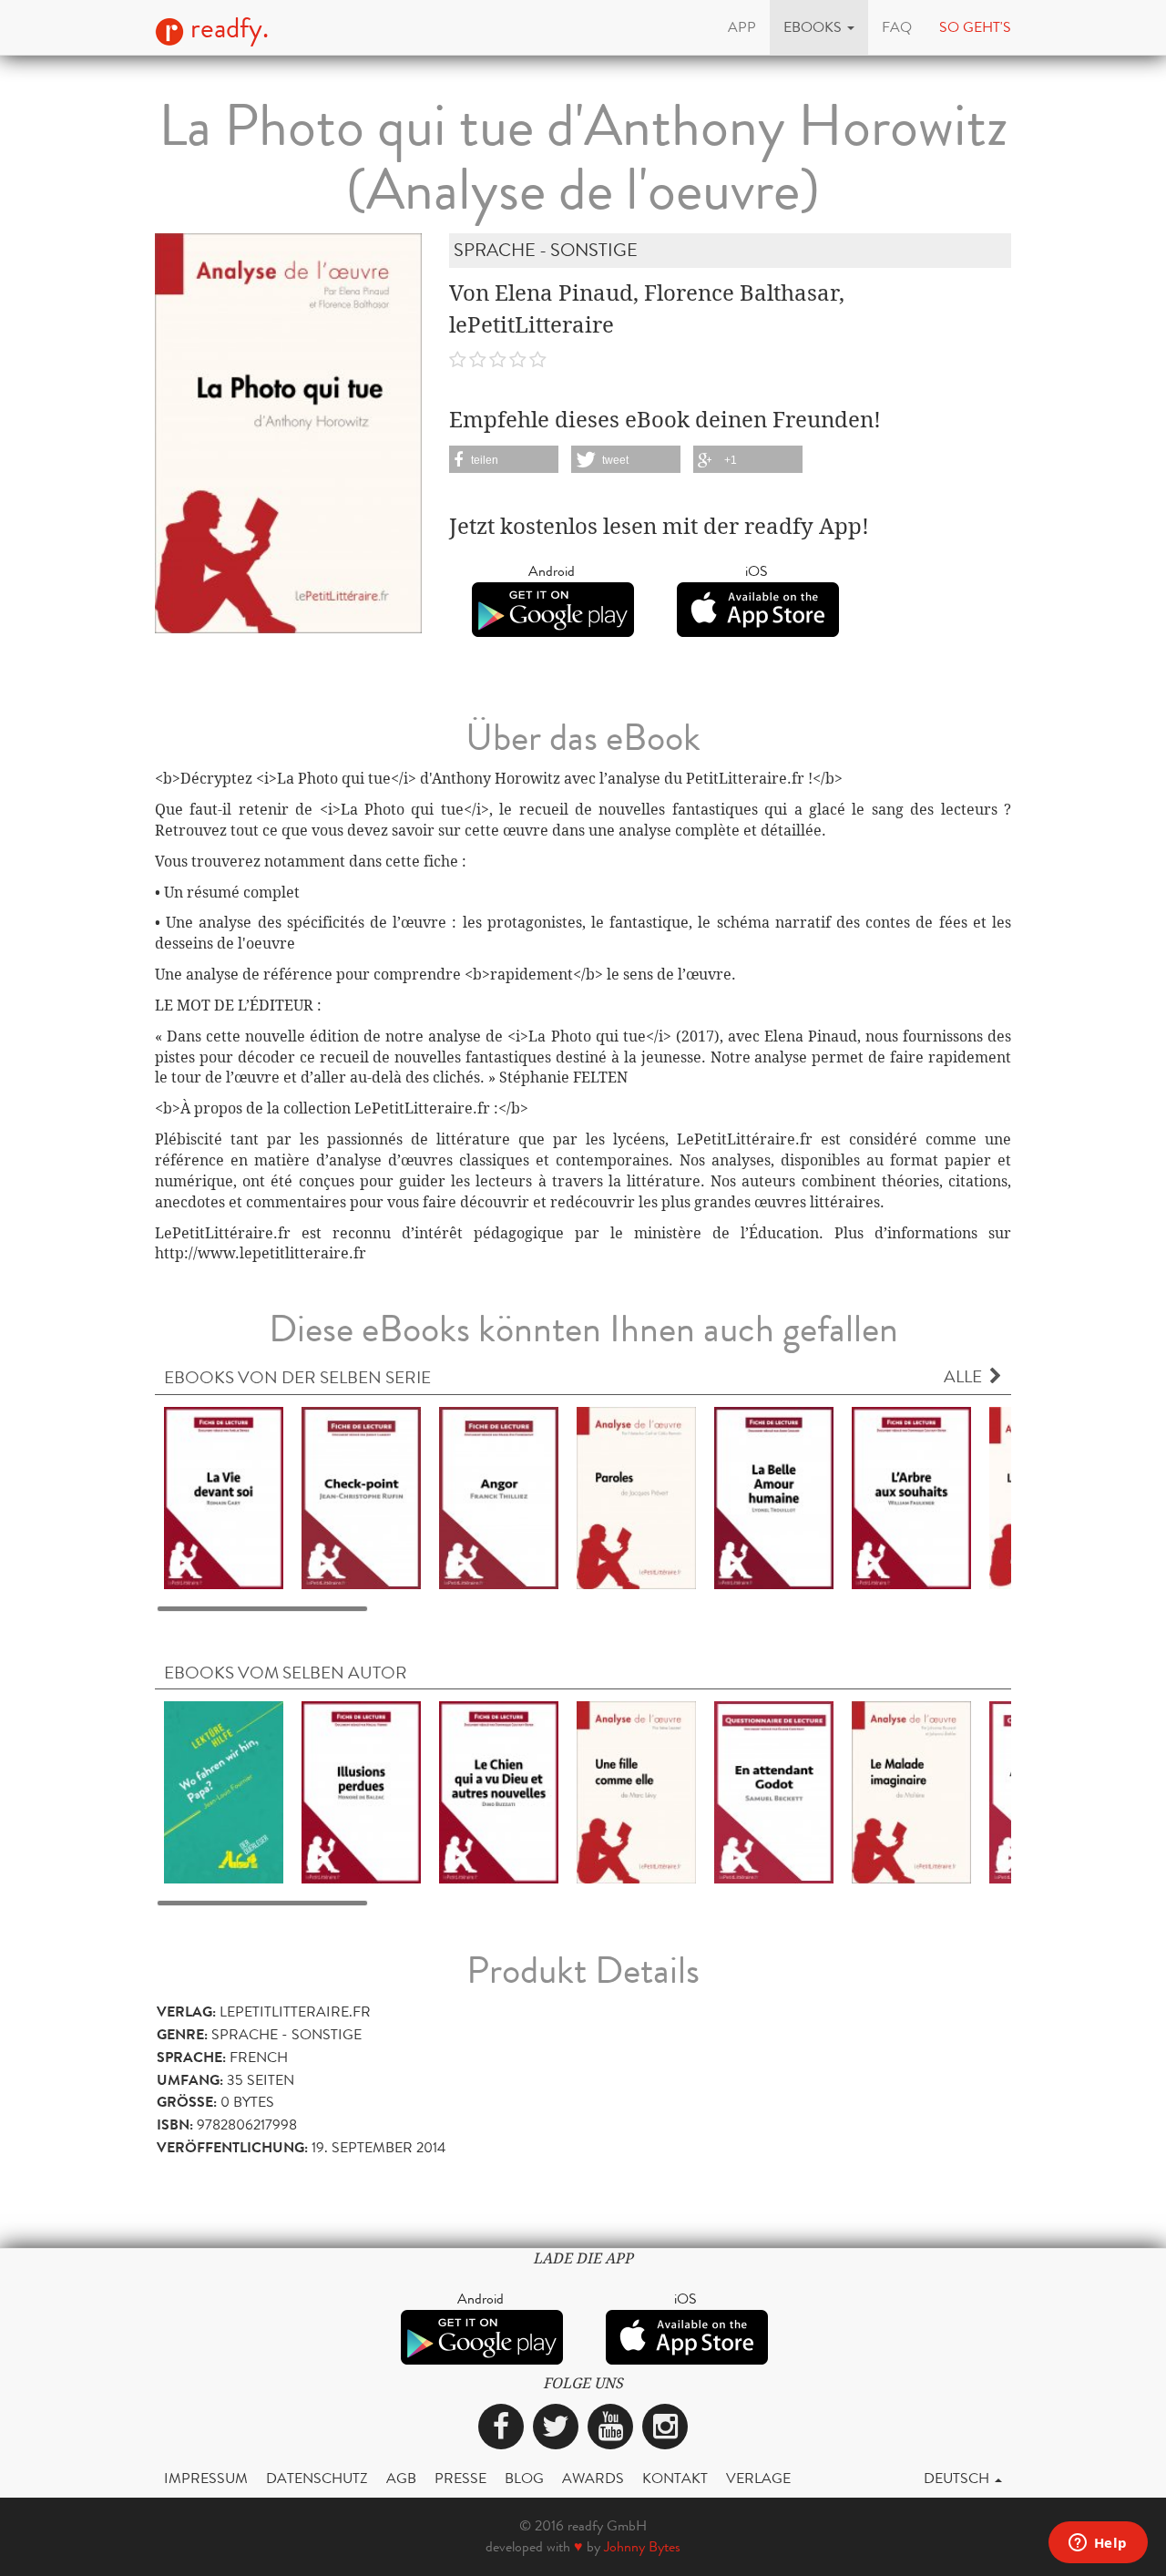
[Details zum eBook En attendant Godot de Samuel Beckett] (774, 1791)
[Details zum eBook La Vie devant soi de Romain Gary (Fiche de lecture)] (224, 1497)
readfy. (226, 28)
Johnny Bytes (642, 2546)
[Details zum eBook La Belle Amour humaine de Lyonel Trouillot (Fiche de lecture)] (774, 1497)
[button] (819, 27)
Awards (593, 2478)
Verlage (758, 2478)
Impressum (206, 2478)
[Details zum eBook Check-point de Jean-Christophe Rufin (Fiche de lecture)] (361, 1497)
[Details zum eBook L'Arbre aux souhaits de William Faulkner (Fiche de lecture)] (911, 1497)
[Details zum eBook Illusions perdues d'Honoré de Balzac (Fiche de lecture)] (361, 1791)
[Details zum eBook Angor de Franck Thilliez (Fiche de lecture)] (499, 1497)
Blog (524, 2478)
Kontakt (675, 2478)
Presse (460, 2478)
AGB (401, 2478)
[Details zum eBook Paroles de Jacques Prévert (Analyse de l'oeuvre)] (636, 1497)
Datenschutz (317, 2478)
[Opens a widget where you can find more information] (1098, 2544)
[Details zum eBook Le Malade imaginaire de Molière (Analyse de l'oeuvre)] (911, 1791)
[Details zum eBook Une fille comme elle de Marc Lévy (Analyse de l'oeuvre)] (636, 1791)
